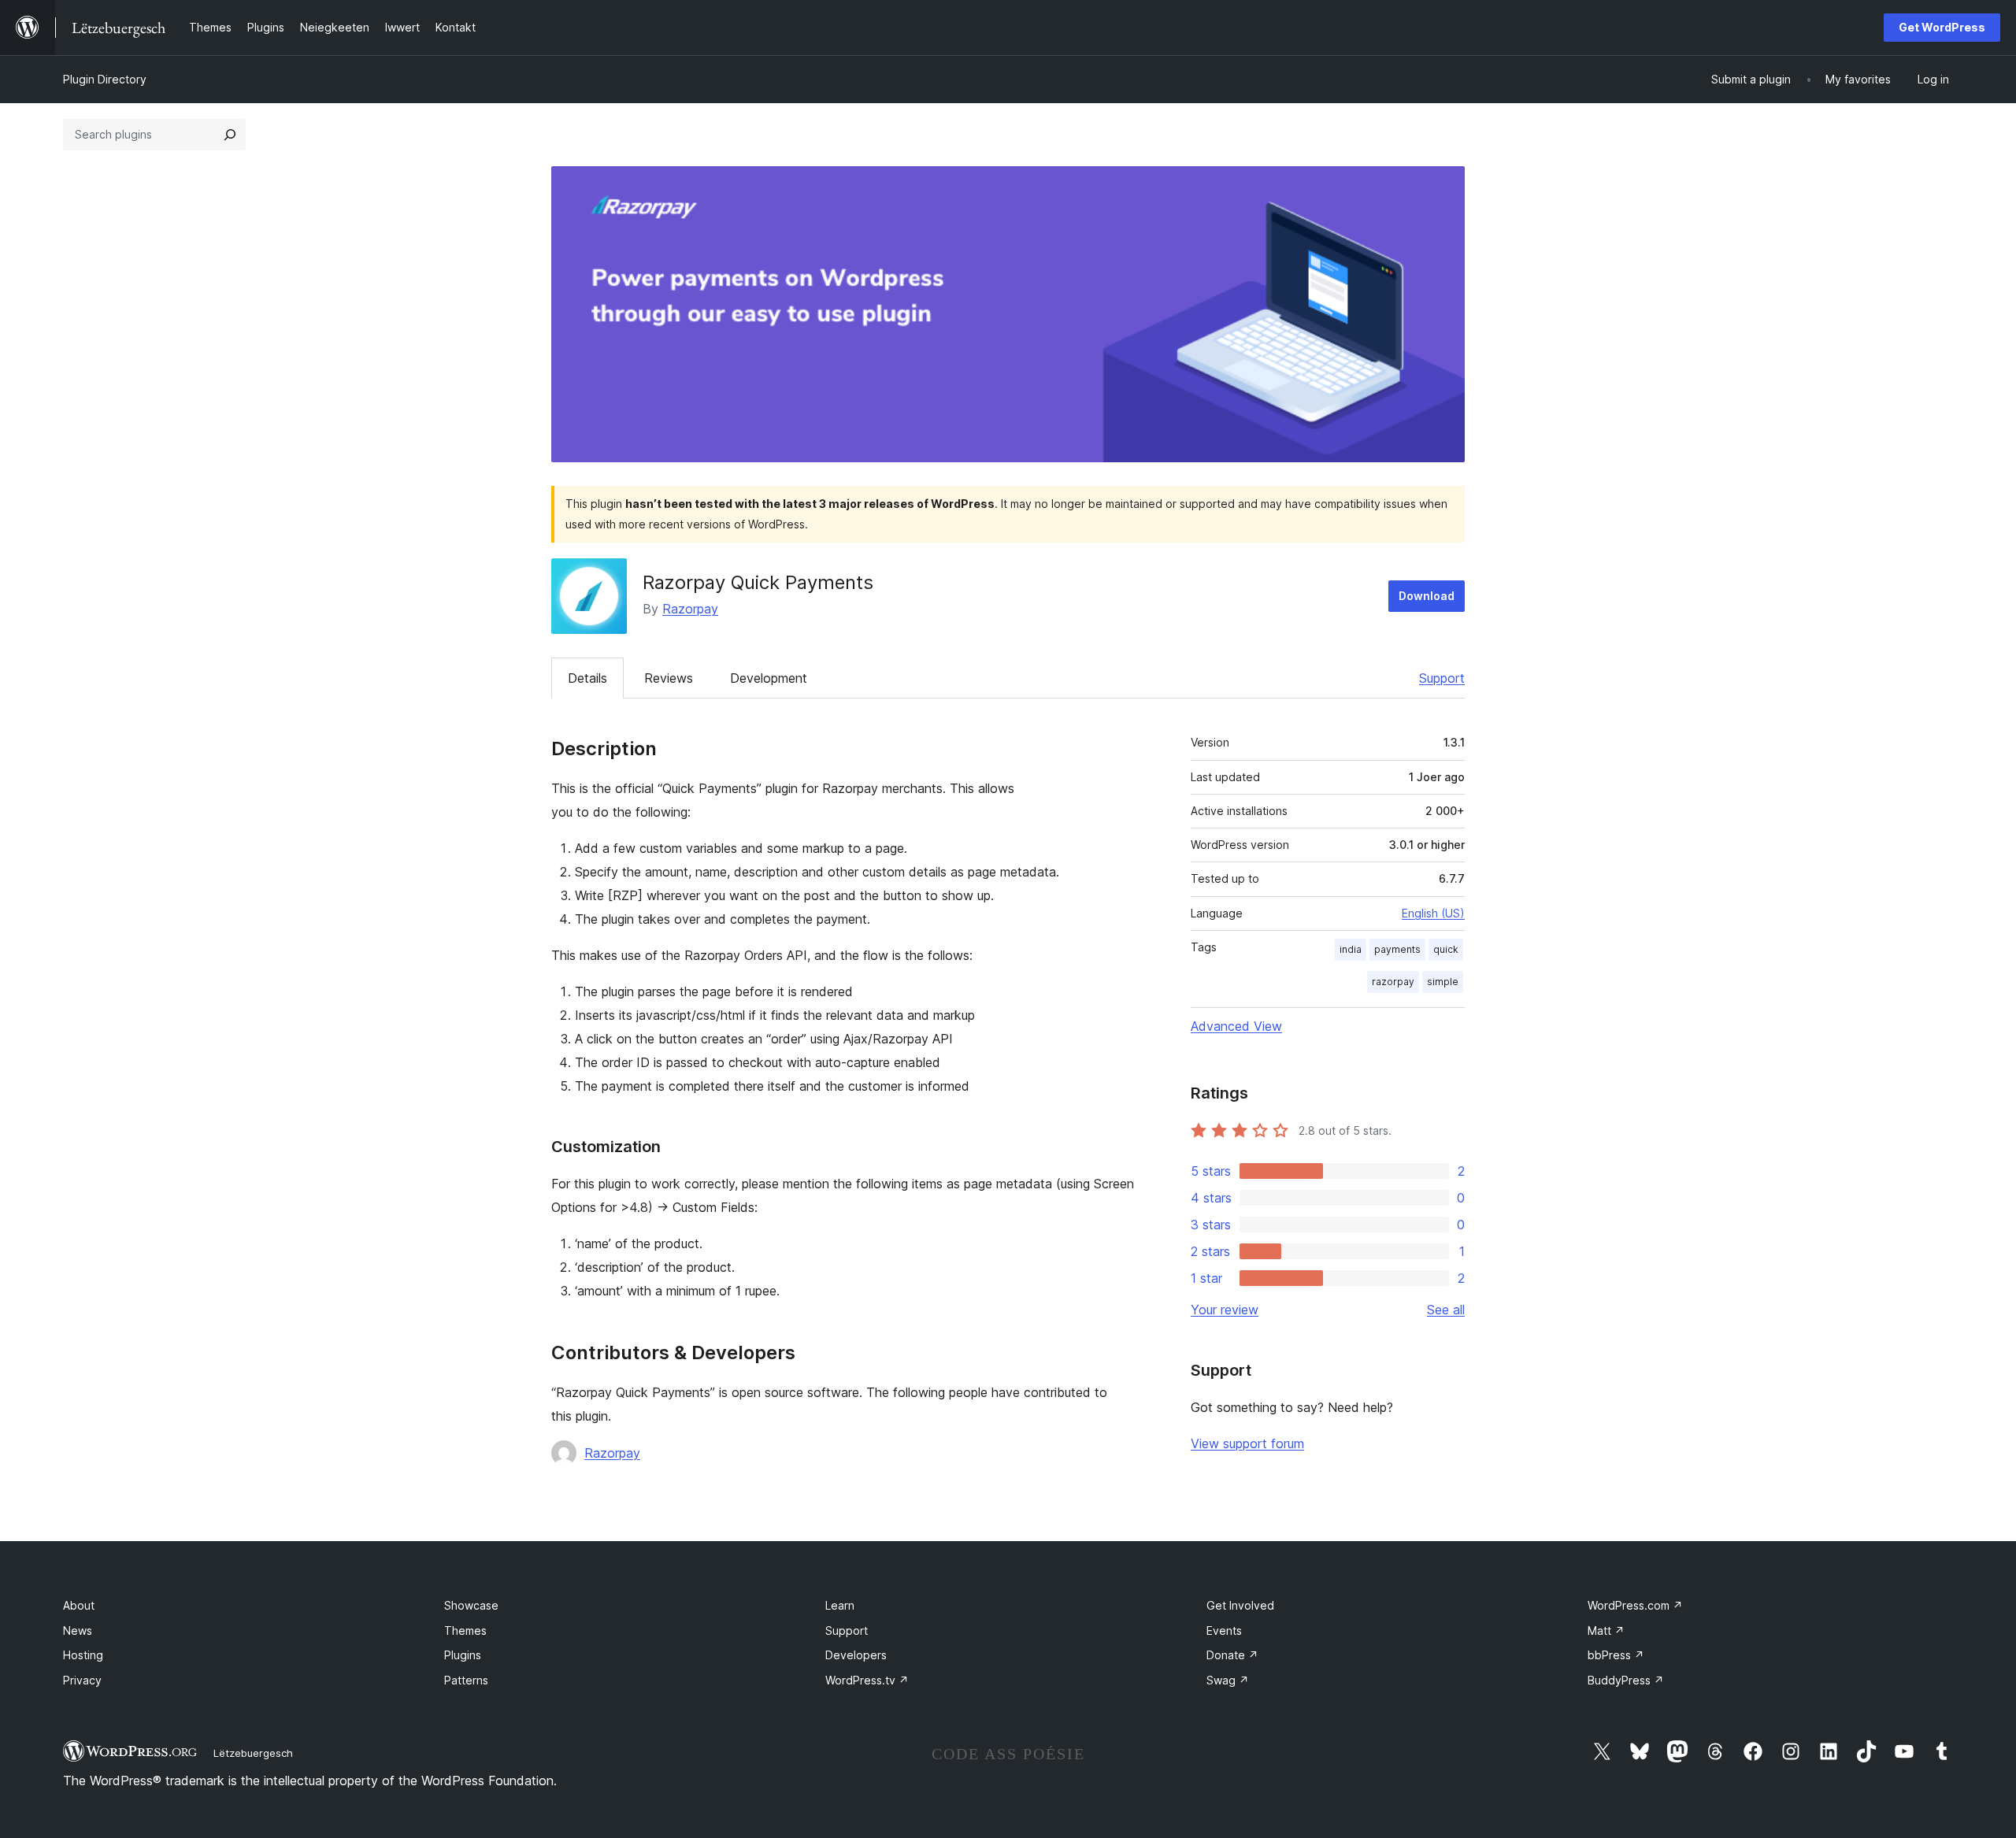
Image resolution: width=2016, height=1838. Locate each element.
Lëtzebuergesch (253, 1753)
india (1351, 949)
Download (1427, 596)
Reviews (669, 678)
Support (1442, 678)
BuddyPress (1626, 1680)
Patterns (466, 1680)
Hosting (83, 1655)
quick (1446, 949)
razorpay (1393, 982)
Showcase (471, 1605)
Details (587, 678)
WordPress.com (1635, 1605)
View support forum (1247, 1443)
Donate (1232, 1655)
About (79, 1605)
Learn (840, 1605)
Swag (1228, 1680)
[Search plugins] (230, 135)
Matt (1606, 1630)
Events (1224, 1630)
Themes (465, 1630)
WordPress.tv (867, 1680)
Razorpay (690, 609)
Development (769, 678)
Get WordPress (1942, 27)
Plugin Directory (105, 79)
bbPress (1616, 1655)
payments (1397, 949)
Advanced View (1236, 1026)
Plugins (463, 1655)
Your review (1225, 1310)
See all (1446, 1310)
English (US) (1433, 913)
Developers (856, 1655)
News (78, 1630)
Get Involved (1240, 1605)
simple (1443, 982)
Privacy (82, 1680)
